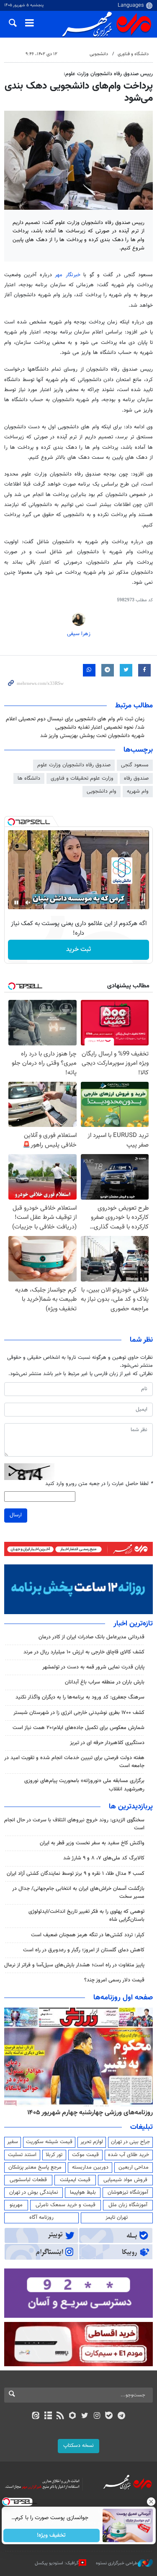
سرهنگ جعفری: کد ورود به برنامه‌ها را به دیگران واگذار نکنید (80, 1697)
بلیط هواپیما (83, 2192)
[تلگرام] (121, 2416)
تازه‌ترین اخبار (133, 1624)
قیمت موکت (85, 2155)
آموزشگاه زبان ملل (128, 2205)
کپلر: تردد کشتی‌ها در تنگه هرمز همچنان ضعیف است (88, 1935)
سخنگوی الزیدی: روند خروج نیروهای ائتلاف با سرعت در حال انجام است (74, 1824)
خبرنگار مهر (67, 275)
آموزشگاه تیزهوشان (128, 2192)
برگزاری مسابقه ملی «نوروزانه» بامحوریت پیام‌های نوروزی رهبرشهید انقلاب (84, 1785)
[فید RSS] (60, 2416)
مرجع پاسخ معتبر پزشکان (35, 2167)
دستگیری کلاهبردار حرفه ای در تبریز (107, 1743)
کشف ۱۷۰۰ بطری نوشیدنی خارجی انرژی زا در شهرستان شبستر (79, 1713)
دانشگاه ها (29, 778)
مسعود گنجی (135, 765)
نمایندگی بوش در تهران (34, 2192)
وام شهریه (138, 791)
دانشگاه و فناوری (133, 54)
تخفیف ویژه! (51, 2535)
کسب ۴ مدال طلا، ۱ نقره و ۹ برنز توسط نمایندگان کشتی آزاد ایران (76, 1874)
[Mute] (28, 903)
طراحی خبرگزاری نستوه (117, 2563)
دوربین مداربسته (90, 2167)
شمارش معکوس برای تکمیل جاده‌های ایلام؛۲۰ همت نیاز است (78, 1728)
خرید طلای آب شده (129, 2155)
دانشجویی (99, 54)
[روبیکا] (72, 2416)
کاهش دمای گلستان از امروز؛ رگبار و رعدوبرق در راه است (84, 1950)
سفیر (13, 2142)
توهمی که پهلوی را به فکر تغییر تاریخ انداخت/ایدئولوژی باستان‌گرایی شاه (86, 1916)
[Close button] (151, 2502)
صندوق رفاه (136, 778)
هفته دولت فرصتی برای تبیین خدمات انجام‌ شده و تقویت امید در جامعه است (74, 1762)
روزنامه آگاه (41, 2217)
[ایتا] (36, 2416)
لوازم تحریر (92, 2142)
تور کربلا (54, 2155)
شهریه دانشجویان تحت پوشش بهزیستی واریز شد (92, 736)
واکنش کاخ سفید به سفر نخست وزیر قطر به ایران (92, 1843)
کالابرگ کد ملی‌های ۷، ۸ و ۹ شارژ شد (104, 1858)
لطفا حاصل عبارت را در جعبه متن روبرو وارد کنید (99, 1484)
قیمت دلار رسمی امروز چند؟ (114, 1980)
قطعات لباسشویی (28, 2180)
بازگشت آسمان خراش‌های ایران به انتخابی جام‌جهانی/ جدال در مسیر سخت (78, 1893)
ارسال (16, 1515)
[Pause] (16, 903)
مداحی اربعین (134, 2167)
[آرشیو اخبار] (48, 2416)
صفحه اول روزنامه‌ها (123, 1998)
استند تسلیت (22, 2155)
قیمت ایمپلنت (75, 2180)
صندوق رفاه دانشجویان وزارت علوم (74, 765)
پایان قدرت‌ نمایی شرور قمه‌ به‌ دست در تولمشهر (93, 1667)
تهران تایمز (117, 2217)
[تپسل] (11, 822)
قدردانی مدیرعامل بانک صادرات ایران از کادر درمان (91, 1637)
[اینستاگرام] (97, 2416)
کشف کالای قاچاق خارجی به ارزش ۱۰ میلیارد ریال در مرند (84, 1652)
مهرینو (16, 2205)
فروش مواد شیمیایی (125, 2180)
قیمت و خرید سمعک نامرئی (66, 2205)
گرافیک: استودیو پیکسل (57, 2563)
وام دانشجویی (102, 791)
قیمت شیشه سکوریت (49, 2142)
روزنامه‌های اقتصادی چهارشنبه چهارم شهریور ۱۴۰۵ (87, 2113)
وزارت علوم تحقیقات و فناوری (82, 778)
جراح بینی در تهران (130, 2142)
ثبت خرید (78, 950)
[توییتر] (85, 2416)
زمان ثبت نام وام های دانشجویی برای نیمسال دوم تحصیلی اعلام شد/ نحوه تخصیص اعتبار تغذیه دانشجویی (75, 723)
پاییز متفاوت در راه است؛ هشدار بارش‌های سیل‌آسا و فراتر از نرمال (74, 1965)
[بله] (109, 2416)
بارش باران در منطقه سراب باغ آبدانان (105, 1682)
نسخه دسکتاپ (78, 2446)
